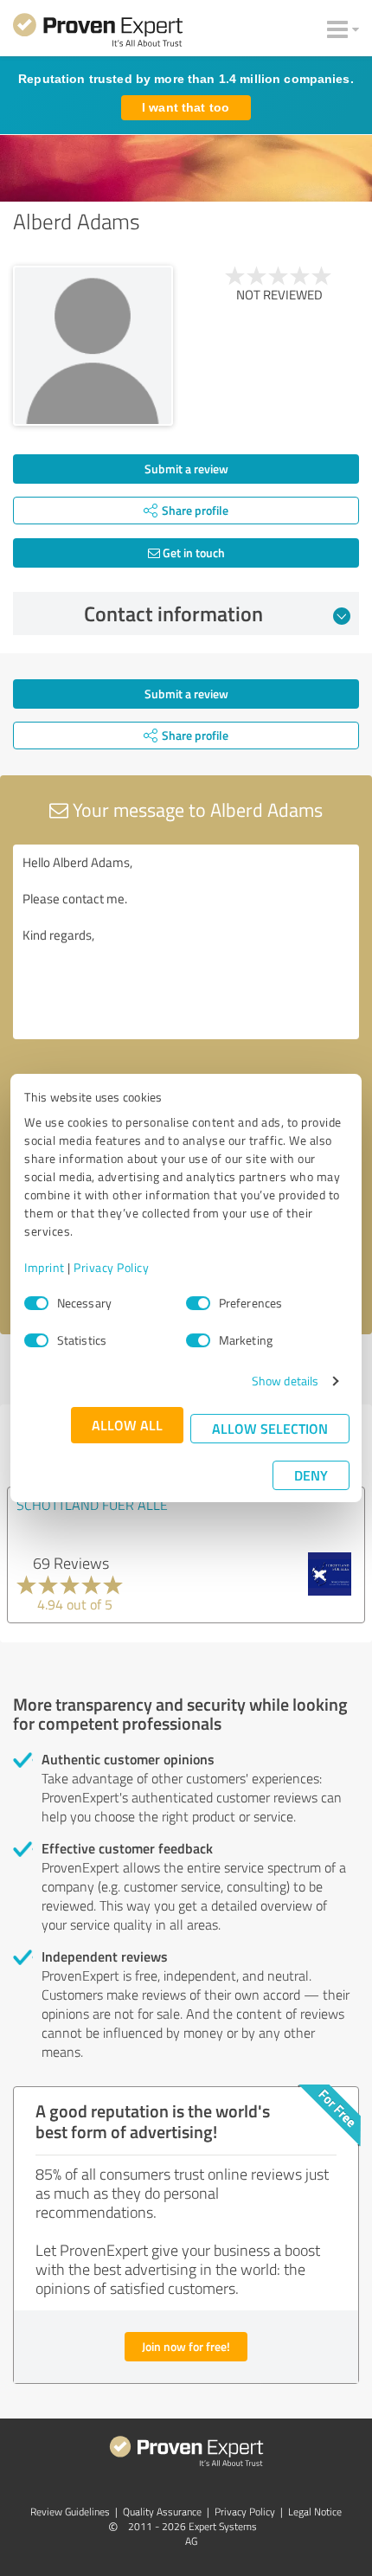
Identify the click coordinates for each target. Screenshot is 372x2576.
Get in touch (192, 552)
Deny (311, 1475)
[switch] (198, 1303)
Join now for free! (186, 2346)
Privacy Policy (111, 1267)
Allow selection (270, 1428)
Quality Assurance (162, 2512)
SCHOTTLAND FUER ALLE (92, 1505)
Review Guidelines (70, 2512)
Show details (285, 1381)
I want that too (186, 107)
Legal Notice (315, 2512)
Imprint (45, 1267)
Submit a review (186, 469)
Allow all (127, 1425)
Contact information (173, 613)
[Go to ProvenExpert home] (98, 33)
